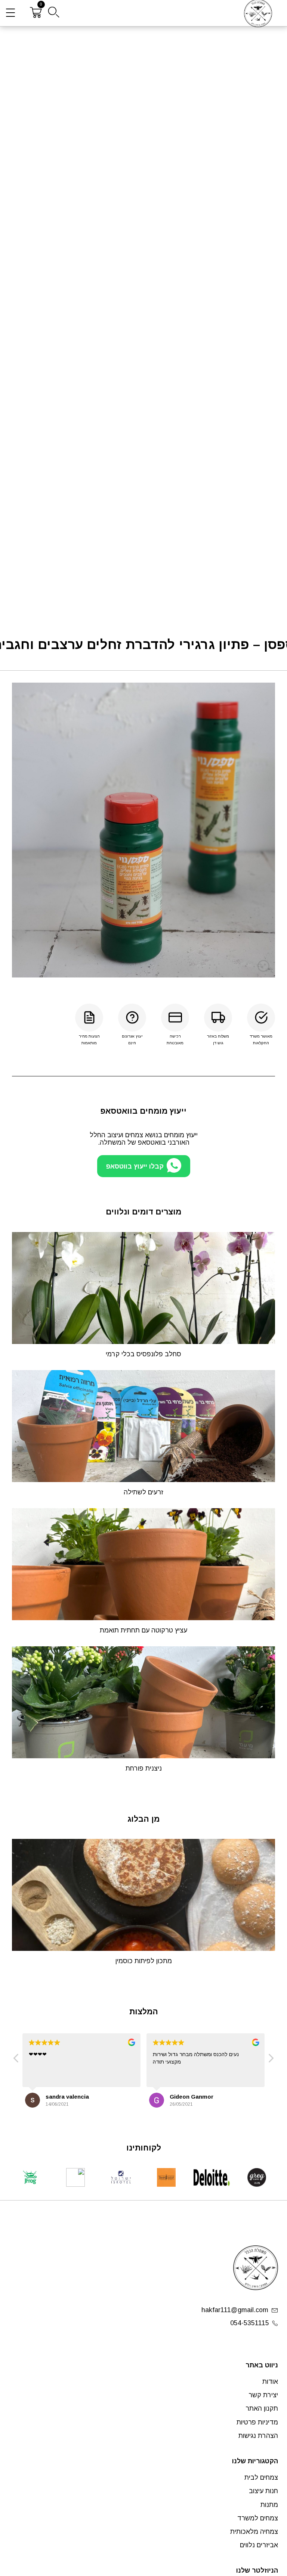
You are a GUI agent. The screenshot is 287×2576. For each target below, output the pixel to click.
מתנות (269, 2505)
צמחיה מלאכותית (254, 2532)
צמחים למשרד (258, 2518)
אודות (270, 2382)
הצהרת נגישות (258, 2436)
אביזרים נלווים (259, 2545)
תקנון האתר (262, 2408)
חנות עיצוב (263, 2491)
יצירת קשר (263, 2395)
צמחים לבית (261, 2477)
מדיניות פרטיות (257, 2422)
